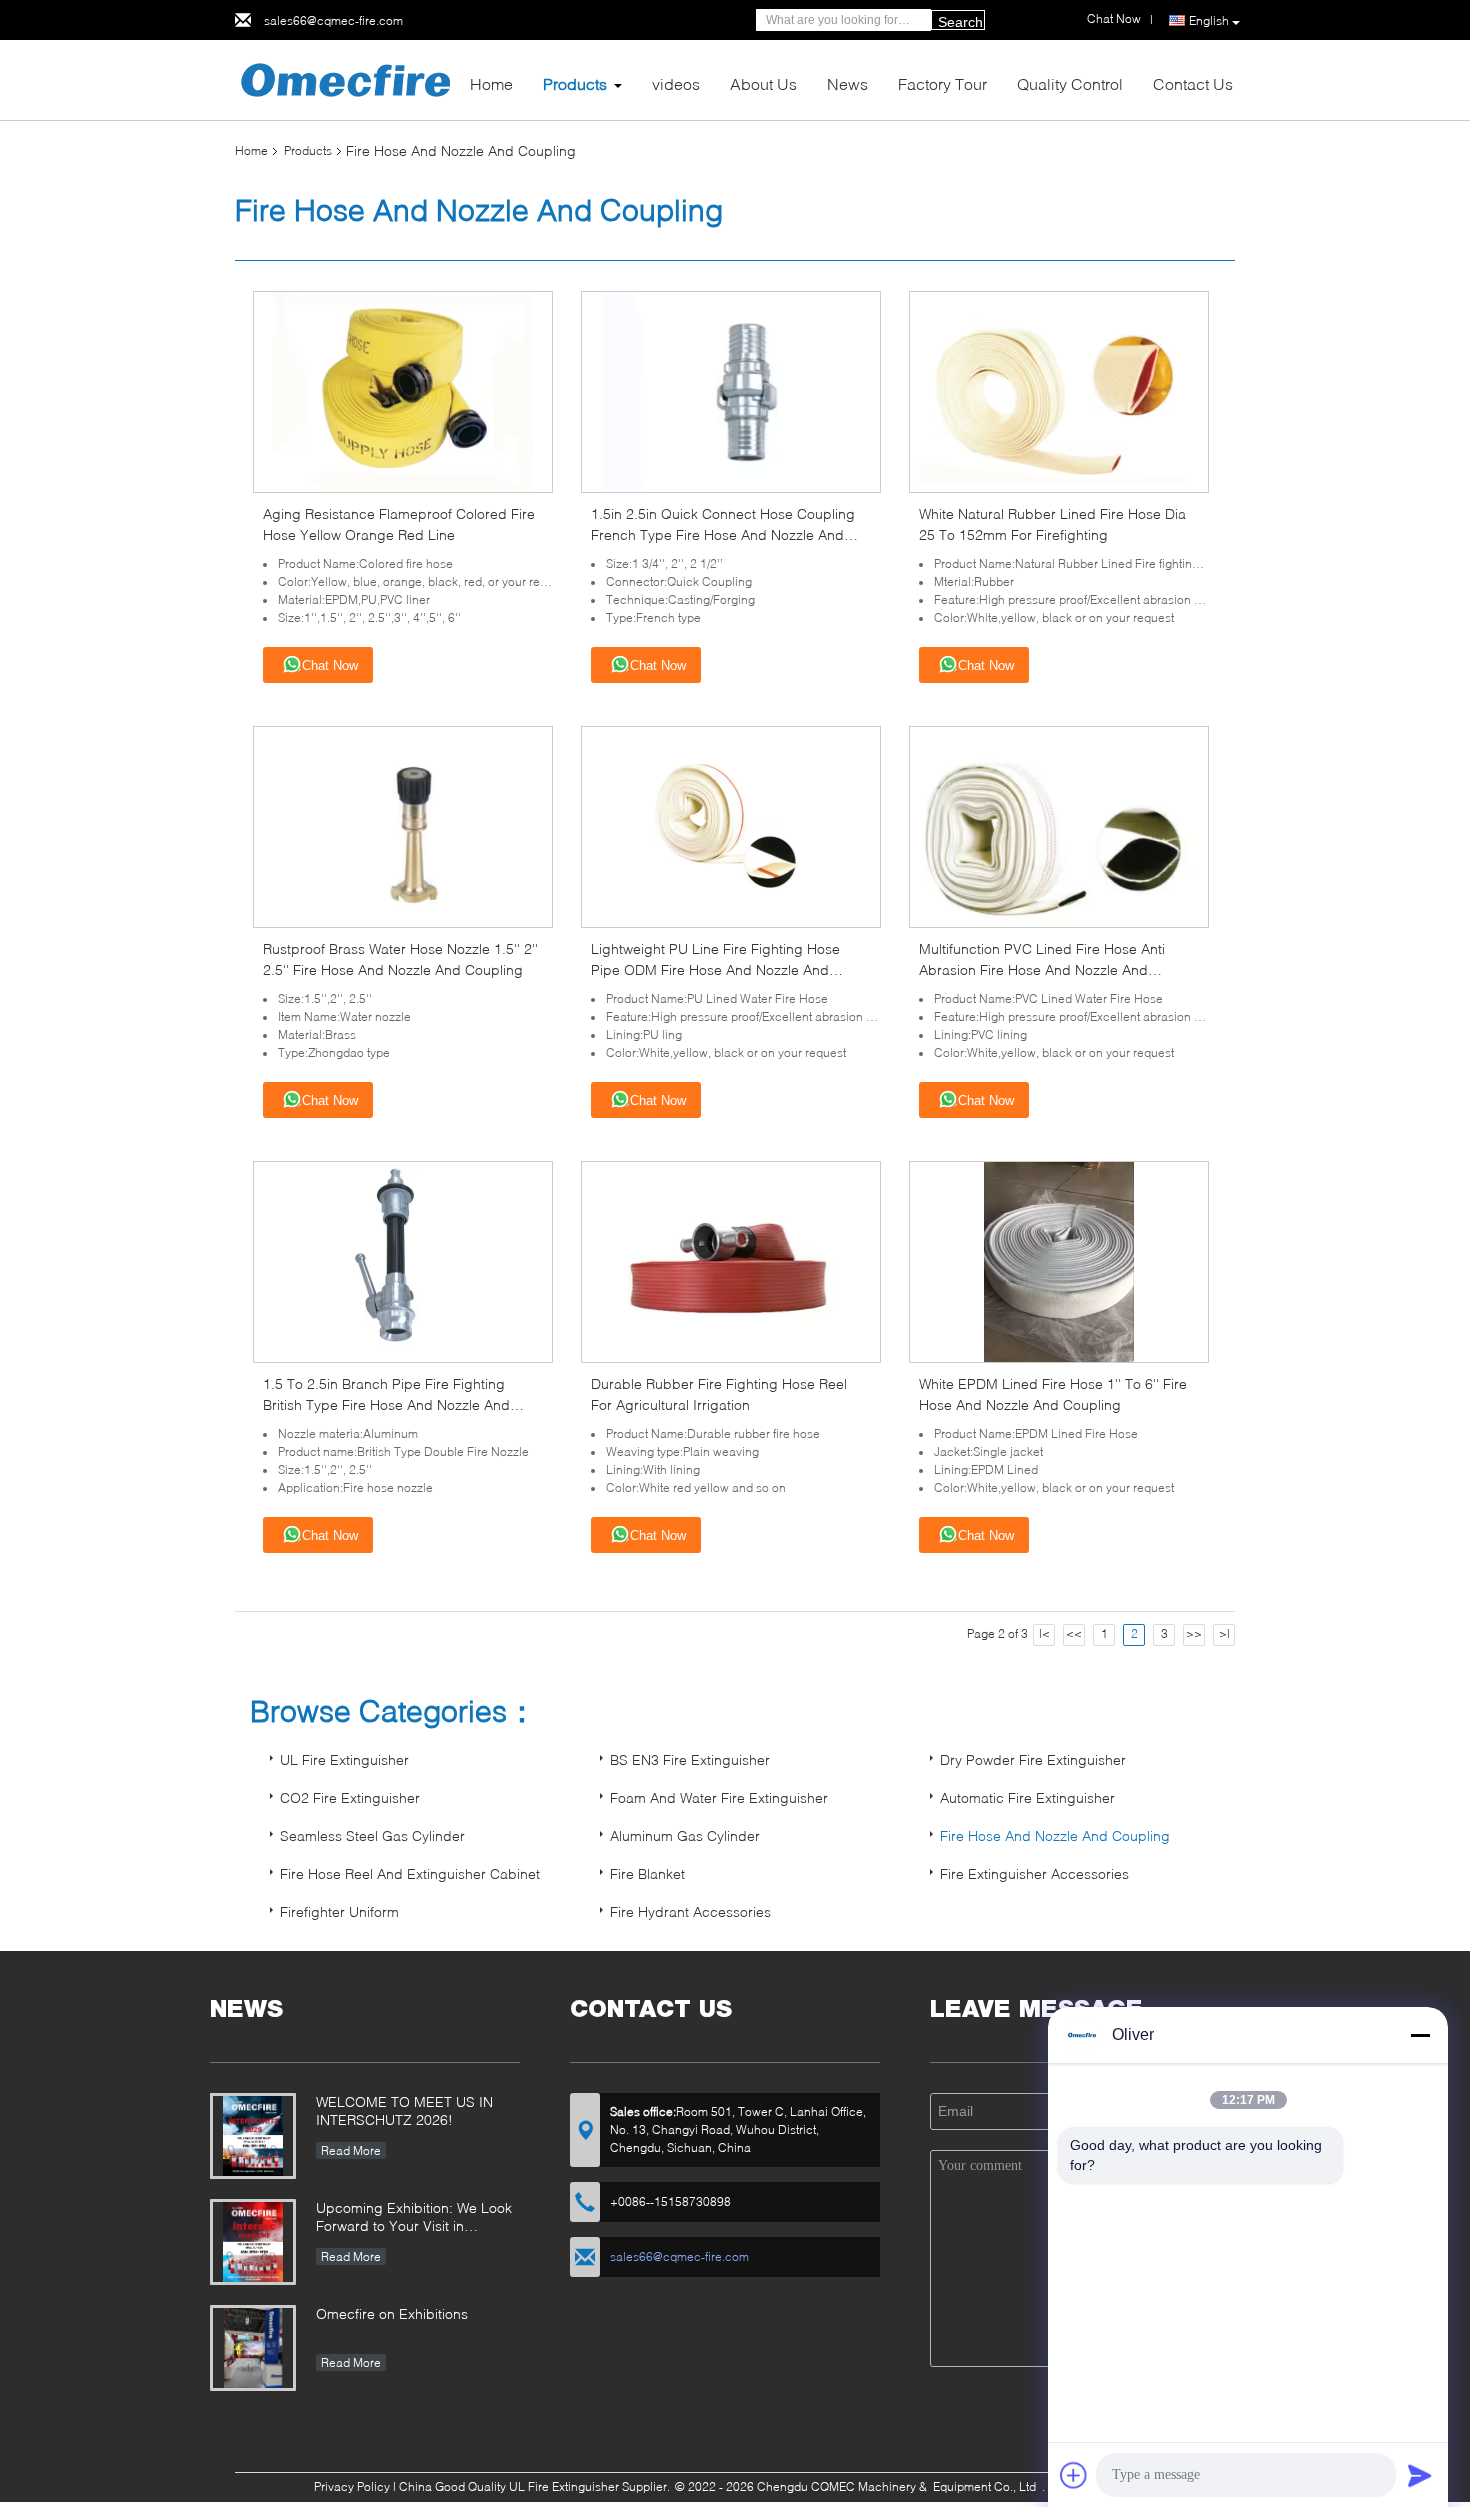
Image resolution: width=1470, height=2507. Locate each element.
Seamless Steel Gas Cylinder (372, 1835)
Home (491, 83)
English (1209, 20)
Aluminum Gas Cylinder (685, 1835)
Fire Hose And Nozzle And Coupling (1055, 1835)
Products (575, 83)
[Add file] (1074, 2475)
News (847, 83)
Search (960, 22)
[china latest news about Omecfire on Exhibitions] (253, 2348)
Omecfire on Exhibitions (392, 2313)
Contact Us (1193, 83)
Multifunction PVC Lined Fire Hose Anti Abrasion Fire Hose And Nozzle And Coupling (1042, 969)
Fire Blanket (647, 1873)
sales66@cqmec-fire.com (333, 20)
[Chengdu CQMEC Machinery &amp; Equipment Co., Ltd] (345, 78)
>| (1224, 1633)
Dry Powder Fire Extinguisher (1033, 1759)
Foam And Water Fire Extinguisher (719, 1797)
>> (1194, 1633)
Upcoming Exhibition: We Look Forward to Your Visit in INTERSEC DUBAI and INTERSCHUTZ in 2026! (414, 2218)
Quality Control (1070, 83)
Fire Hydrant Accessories (690, 1911)
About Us (763, 83)
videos (676, 83)
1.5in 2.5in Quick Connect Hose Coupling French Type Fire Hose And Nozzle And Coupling (723, 534)
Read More (351, 2150)
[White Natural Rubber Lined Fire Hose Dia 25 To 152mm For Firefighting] (1059, 390)
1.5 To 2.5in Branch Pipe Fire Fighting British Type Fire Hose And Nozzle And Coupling (386, 1404)
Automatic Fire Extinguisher (1027, 1797)
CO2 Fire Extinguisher (350, 1797)
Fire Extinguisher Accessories (1034, 1873)
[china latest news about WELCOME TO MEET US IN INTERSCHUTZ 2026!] (253, 2136)
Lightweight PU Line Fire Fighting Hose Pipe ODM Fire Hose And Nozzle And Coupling (715, 969)
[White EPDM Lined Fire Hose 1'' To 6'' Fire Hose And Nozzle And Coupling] (1059, 1260)
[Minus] (1420, 2035)
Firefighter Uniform (339, 1911)
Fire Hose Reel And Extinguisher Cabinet (410, 1873)
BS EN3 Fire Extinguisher (690, 1759)
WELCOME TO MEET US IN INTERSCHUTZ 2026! (404, 2110)
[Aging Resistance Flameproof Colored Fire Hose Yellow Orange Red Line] (403, 390)
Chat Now (330, 665)
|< (1044, 1633)
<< (1074, 1633)
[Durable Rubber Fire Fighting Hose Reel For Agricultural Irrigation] (731, 1260)
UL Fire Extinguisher (344, 1759)
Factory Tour (942, 83)
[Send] (1420, 2475)
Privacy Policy (352, 2486)
